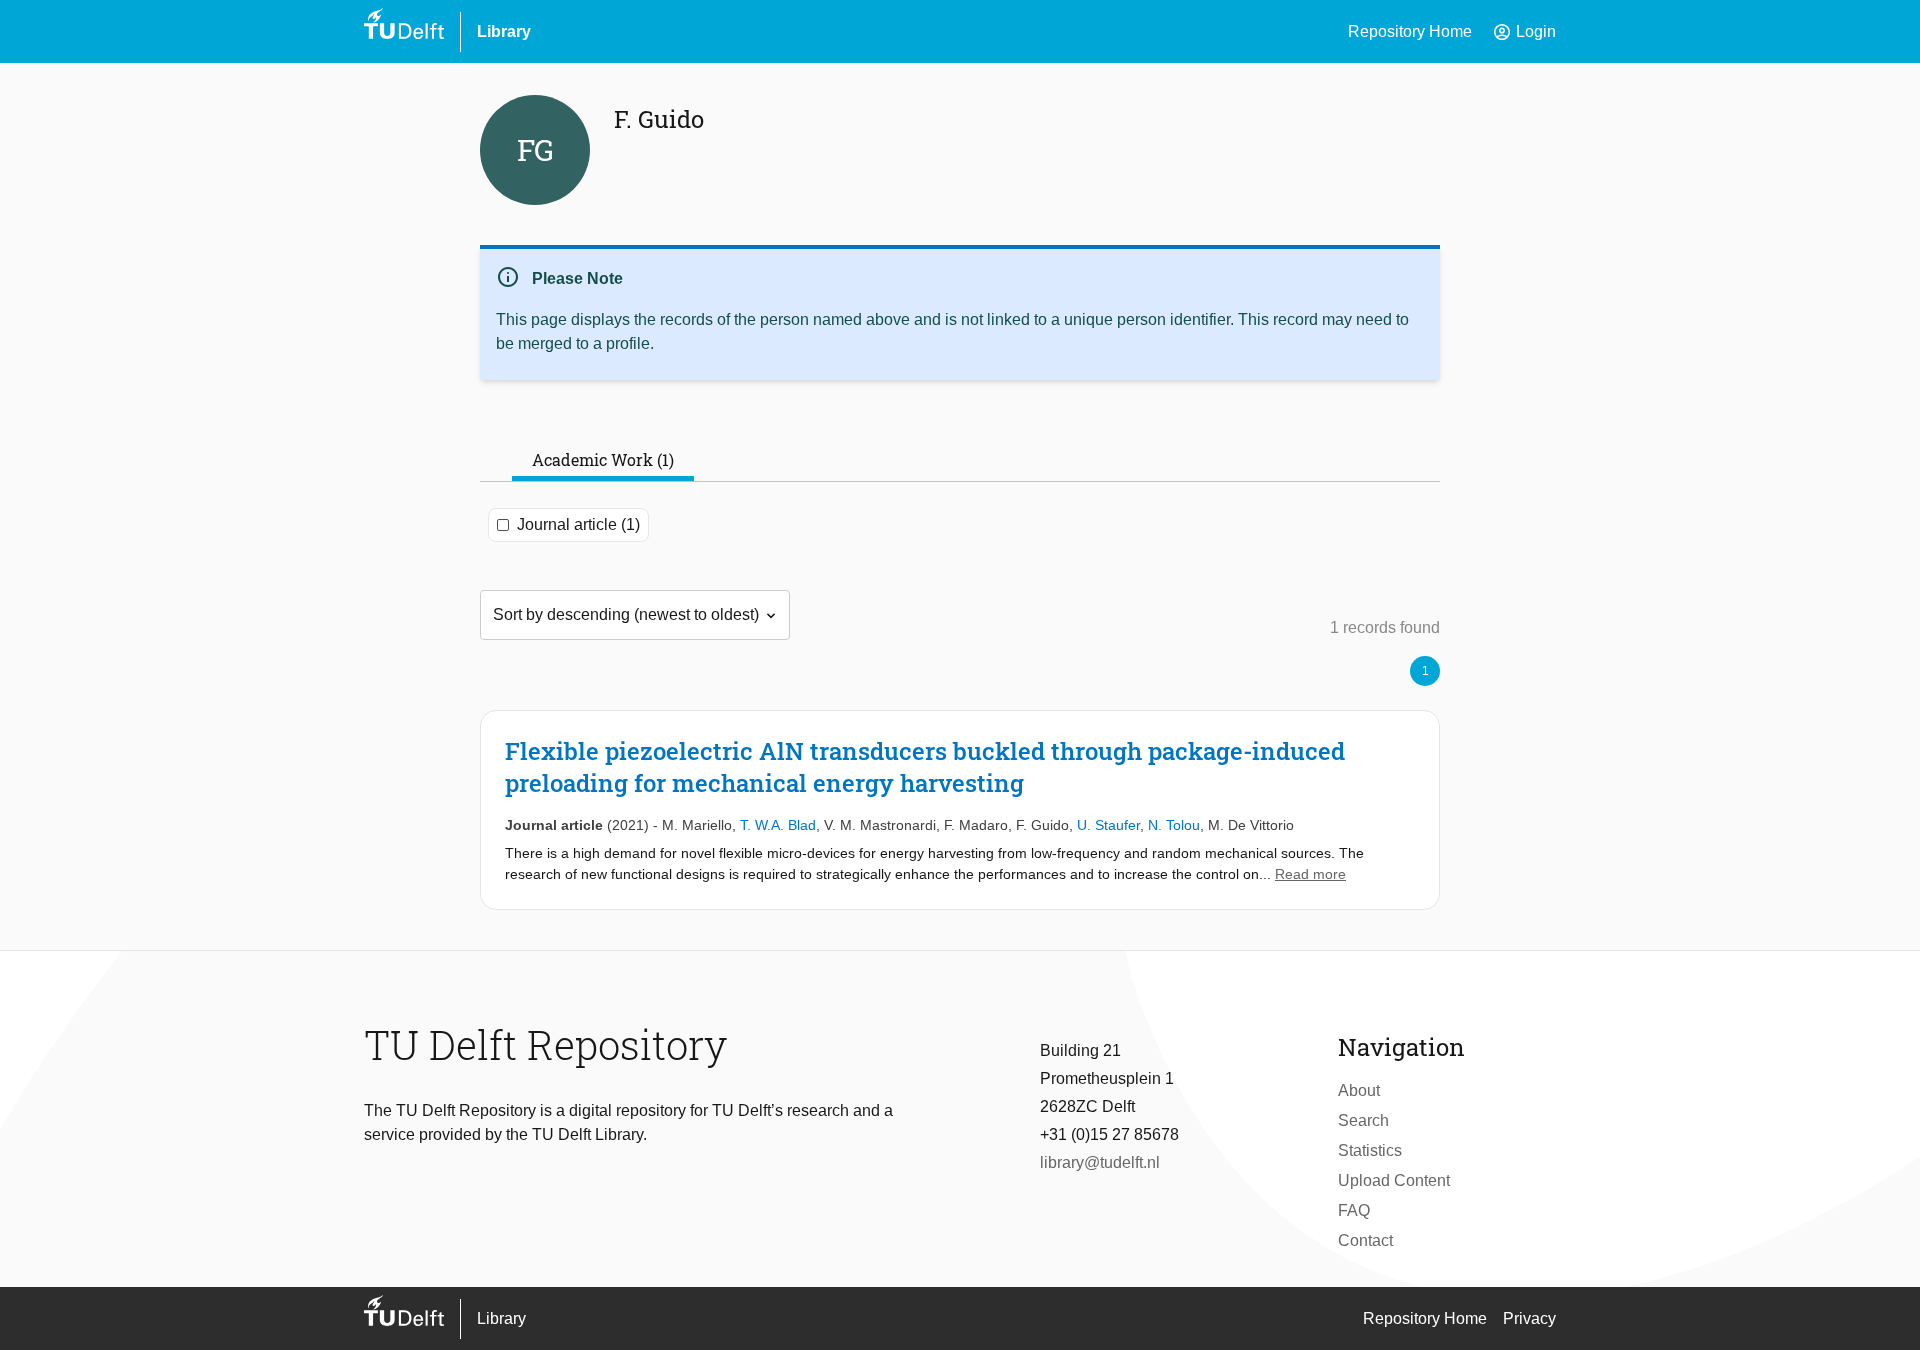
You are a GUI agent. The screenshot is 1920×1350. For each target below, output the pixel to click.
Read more (1310, 874)
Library (504, 31)
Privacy (1529, 1318)
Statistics (1370, 1150)
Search (1363, 1120)
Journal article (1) (578, 524)
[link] (960, 810)
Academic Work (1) (603, 459)
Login (1524, 32)
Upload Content (1394, 1180)
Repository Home (1410, 31)
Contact (1365, 1240)
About (1359, 1090)
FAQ (1354, 1210)
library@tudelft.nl (1100, 1162)
